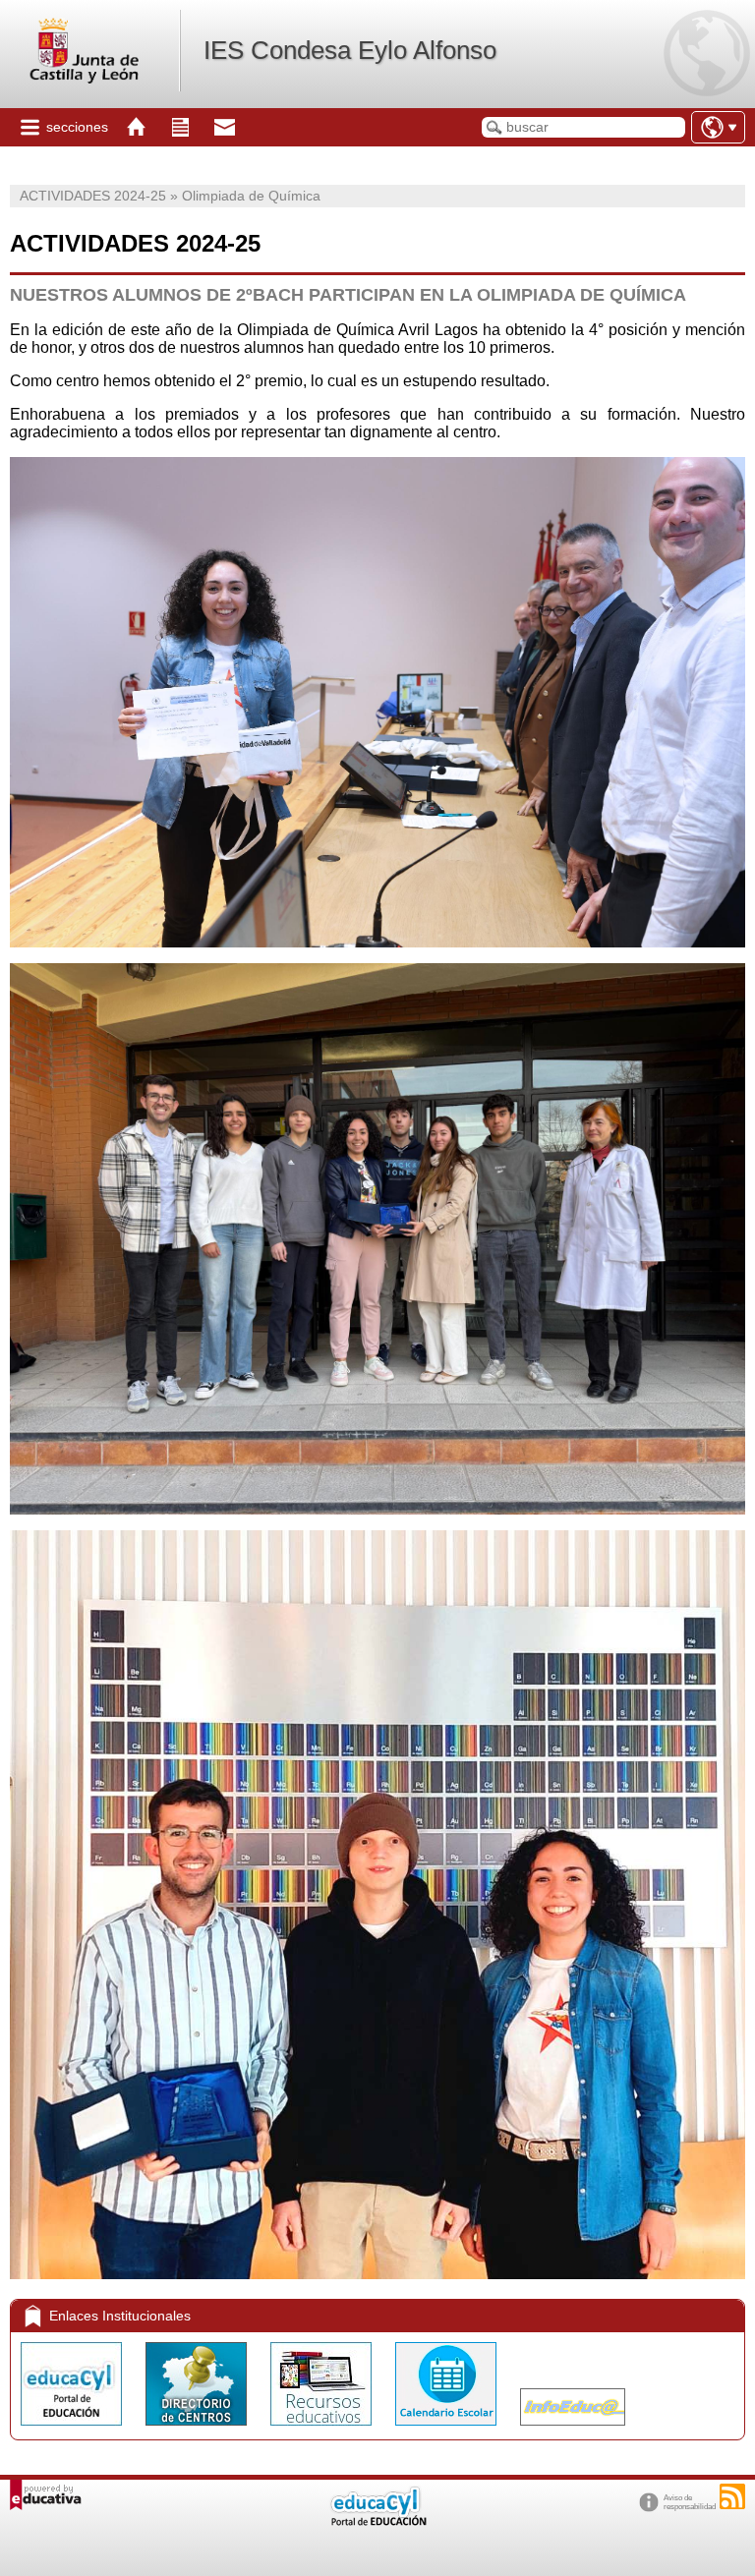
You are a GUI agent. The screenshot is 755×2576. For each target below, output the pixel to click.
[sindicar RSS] (732, 2496)
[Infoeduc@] (573, 2430)
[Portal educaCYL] (73, 2430)
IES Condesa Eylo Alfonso (350, 50)
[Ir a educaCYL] (377, 2521)
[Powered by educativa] (46, 2495)
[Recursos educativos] (323, 2430)
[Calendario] (448, 2430)
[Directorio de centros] (198, 2430)
